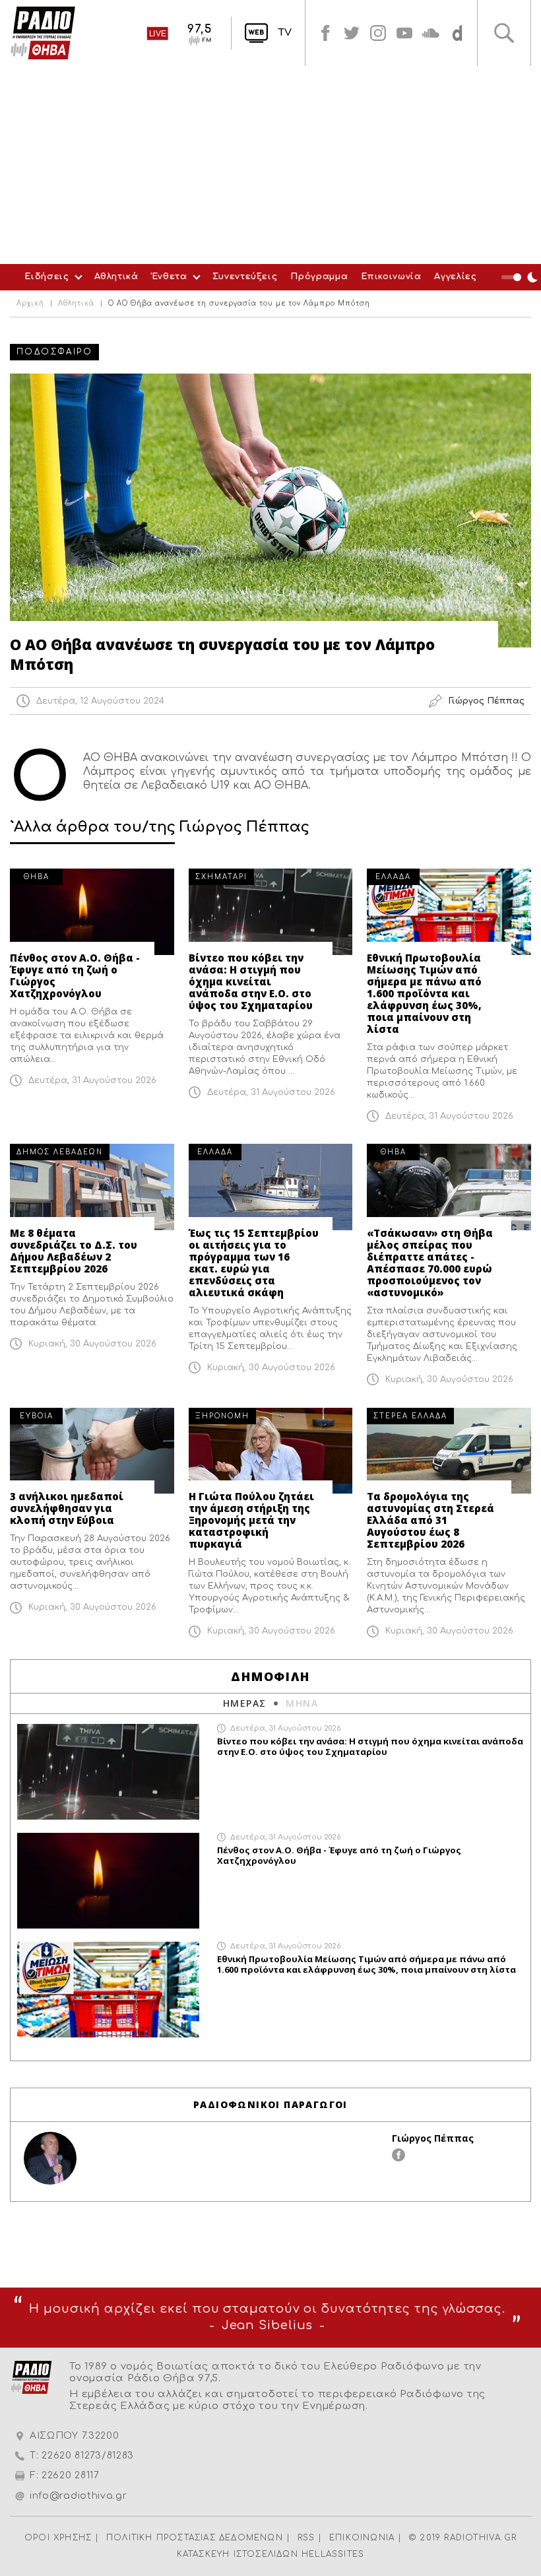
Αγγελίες (455, 277)
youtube (404, 33)
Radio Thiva (43, 33)
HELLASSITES (333, 2554)
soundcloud (431, 33)
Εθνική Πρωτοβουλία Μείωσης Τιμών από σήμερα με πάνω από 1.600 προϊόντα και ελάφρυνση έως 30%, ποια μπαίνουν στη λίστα (424, 993)
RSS (306, 2538)
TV (285, 33)
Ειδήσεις (47, 277)
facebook (325, 33)
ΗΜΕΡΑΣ (244, 1703)
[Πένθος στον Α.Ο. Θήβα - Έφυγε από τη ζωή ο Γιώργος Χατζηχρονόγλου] (92, 912)
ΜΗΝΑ (302, 1703)
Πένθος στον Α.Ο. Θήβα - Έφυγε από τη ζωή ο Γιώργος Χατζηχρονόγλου (75, 975)
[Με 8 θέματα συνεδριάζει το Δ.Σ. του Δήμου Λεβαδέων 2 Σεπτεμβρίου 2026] (92, 1187)
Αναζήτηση (504, 33)
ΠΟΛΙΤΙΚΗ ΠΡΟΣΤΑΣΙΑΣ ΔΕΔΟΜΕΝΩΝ (195, 2538)
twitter (352, 33)
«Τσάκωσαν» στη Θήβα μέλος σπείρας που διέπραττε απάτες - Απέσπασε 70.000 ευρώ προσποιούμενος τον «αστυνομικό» (430, 1263)
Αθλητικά (116, 277)
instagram (378, 33)
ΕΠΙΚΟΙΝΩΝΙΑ (362, 2538)
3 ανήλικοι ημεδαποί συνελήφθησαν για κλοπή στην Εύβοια (67, 1508)
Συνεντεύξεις (245, 277)
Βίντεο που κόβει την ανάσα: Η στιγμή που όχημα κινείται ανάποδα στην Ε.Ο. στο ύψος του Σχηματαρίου (251, 981)
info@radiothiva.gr (79, 2496)
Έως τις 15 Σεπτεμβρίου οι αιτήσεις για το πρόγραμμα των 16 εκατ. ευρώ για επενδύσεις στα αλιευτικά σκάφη (254, 1263)
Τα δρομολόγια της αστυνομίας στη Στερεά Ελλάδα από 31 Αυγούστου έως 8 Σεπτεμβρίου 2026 (430, 1520)
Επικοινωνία (391, 277)
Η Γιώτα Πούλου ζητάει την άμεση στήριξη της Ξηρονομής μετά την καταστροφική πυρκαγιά (251, 1520)
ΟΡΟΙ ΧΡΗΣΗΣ (58, 2538)
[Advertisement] (270, 165)
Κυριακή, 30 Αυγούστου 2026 (92, 1344)
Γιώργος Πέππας (433, 2138)
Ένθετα (170, 277)
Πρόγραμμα (319, 277)
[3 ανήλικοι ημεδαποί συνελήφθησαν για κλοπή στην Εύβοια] (92, 1451)
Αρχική (30, 304)
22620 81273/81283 (88, 2456)
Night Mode (521, 277)
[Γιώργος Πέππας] (50, 2158)
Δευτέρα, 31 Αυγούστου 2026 (92, 1080)
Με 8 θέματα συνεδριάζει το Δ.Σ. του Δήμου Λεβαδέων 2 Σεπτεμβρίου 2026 (74, 1251)
